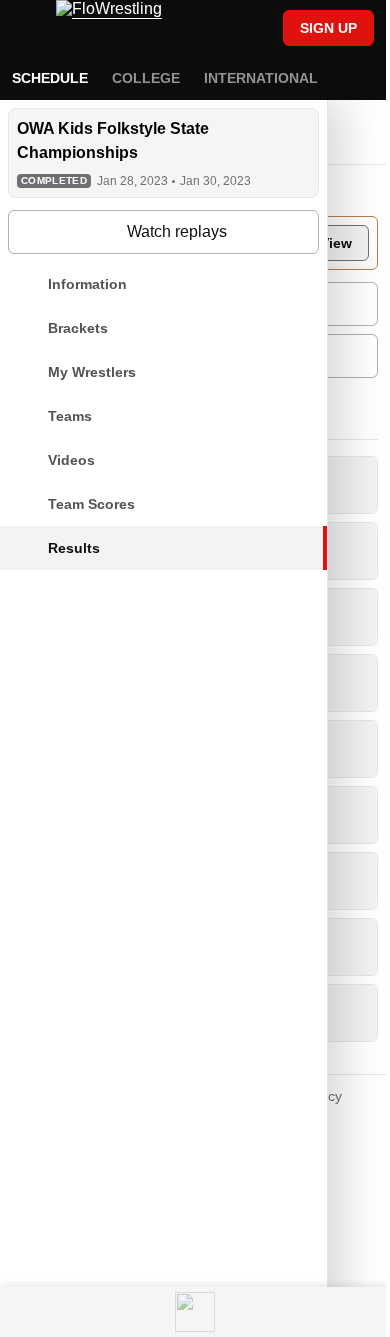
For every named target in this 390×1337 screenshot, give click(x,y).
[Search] (258, 30)
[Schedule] (224, 30)
